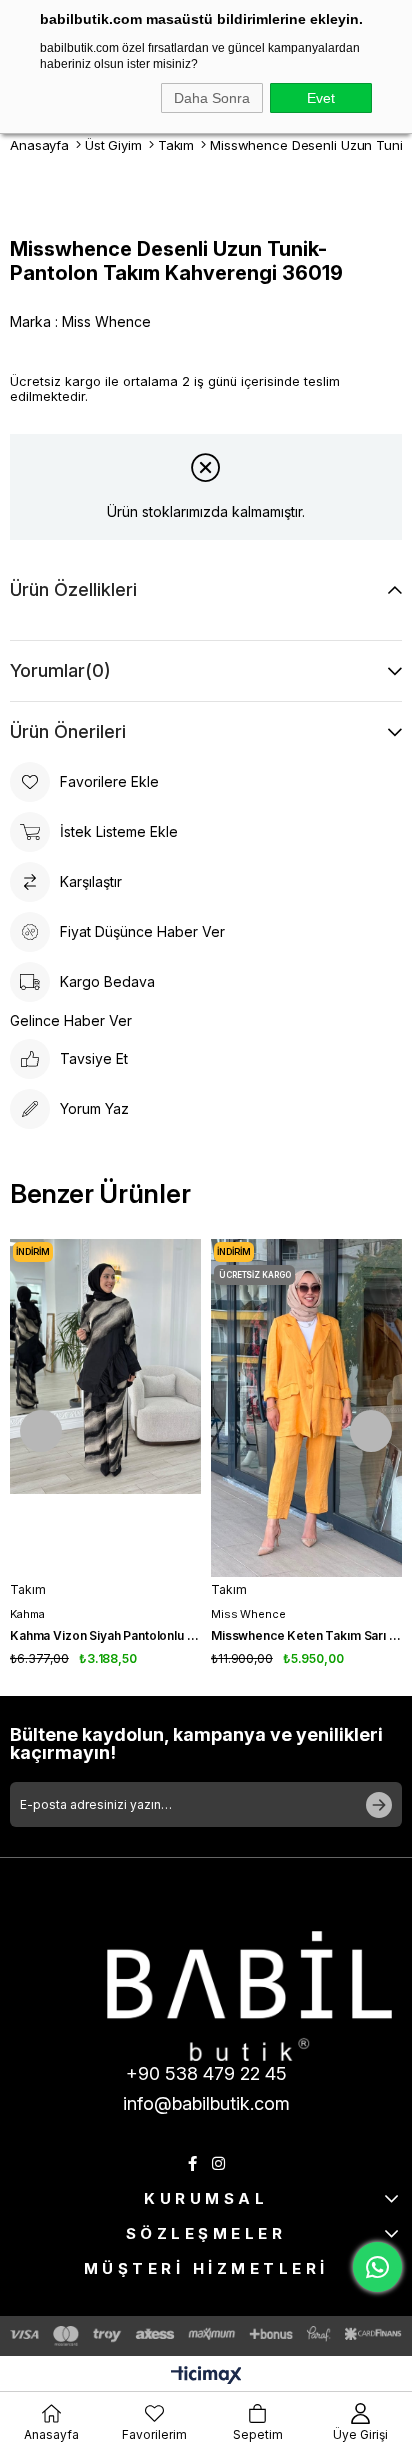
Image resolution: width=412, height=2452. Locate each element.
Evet (321, 98)
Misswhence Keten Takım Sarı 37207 (306, 1635)
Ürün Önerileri (68, 731)
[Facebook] (192, 2163)
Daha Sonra (212, 98)
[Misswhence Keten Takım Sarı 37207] (306, 1408)
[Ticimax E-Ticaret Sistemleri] (206, 2376)
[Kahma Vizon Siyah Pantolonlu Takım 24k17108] (105, 1408)
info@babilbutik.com (206, 2103)
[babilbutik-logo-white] (249, 1996)
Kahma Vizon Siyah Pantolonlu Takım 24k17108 (105, 1635)
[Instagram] (218, 2163)
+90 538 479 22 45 (206, 2073)
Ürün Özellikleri (73, 589)
